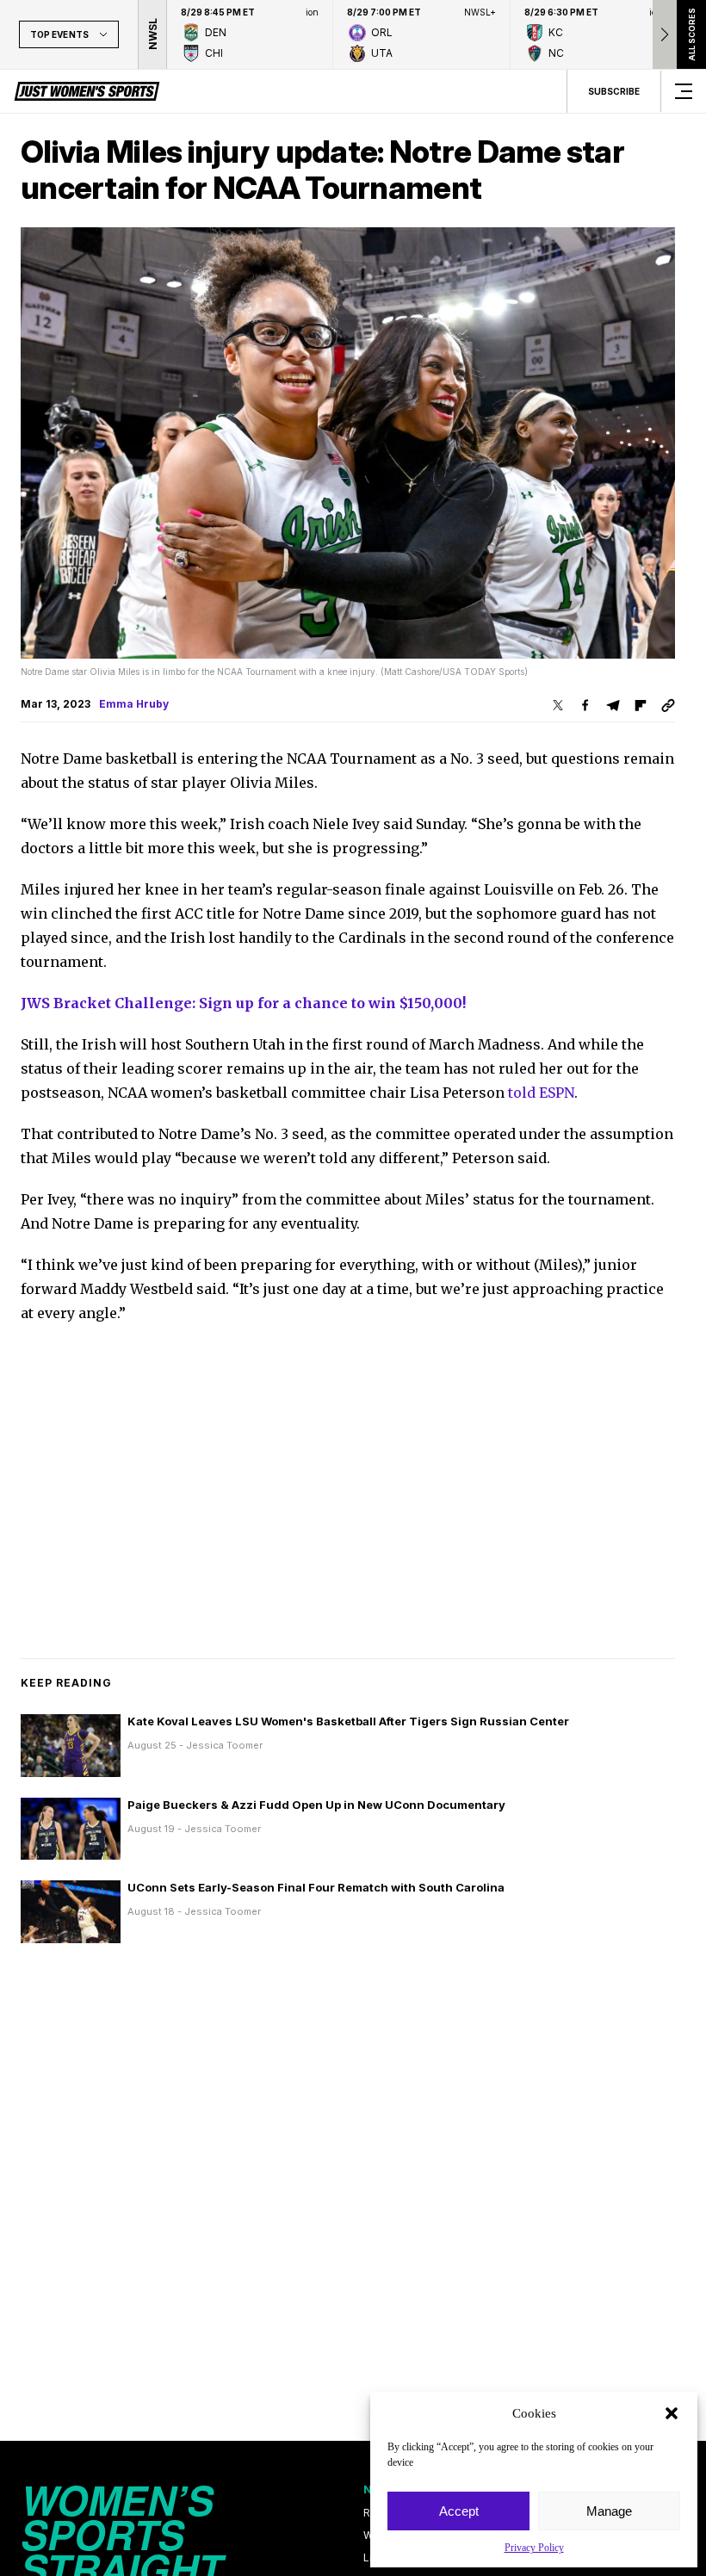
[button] (672, 2413)
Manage (609, 2511)
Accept (459, 2511)
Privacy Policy (534, 2548)
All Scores (691, 34)
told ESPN (541, 1093)
